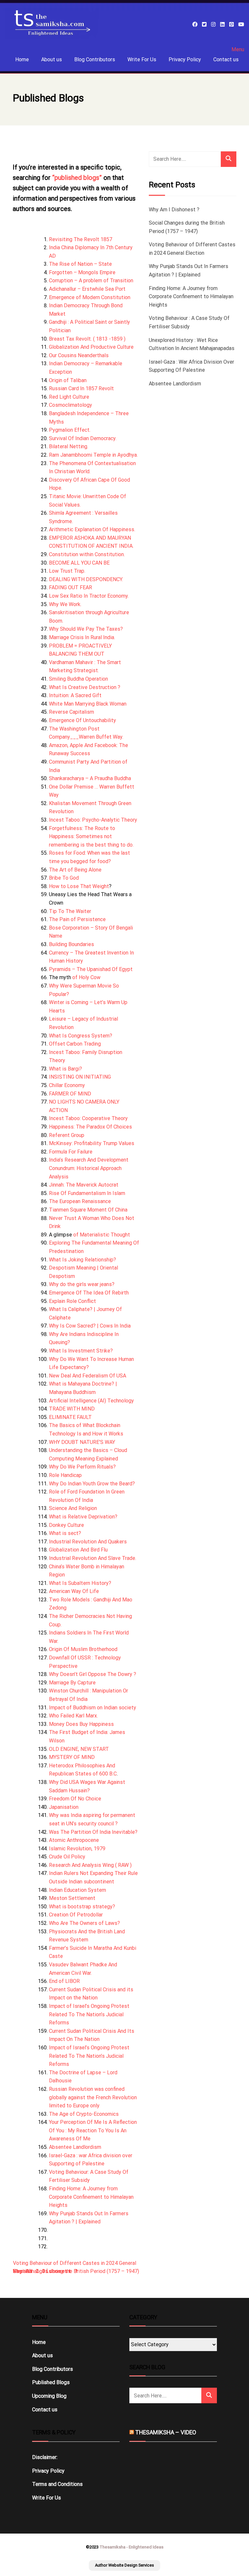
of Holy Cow (86, 977)
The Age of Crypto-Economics (84, 2114)
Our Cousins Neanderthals (79, 355)
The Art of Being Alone (75, 870)
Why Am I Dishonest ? (174, 210)
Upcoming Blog (49, 2396)
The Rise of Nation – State (80, 264)
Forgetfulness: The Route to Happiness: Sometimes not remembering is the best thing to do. (91, 837)
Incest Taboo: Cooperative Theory (88, 1118)
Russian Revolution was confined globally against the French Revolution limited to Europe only (93, 2097)
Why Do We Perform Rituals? (82, 1467)
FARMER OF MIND (70, 1094)
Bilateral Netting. (69, 446)
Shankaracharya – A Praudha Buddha (90, 778)
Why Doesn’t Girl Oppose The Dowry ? (93, 1674)
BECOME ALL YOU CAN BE (79, 563)
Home (22, 59)
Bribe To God (64, 878)
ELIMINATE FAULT (70, 1417)
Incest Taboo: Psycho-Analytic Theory (93, 820)
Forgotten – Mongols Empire (82, 272)
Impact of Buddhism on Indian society (93, 1708)
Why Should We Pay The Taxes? (86, 629)
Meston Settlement (72, 1898)
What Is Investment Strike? (81, 1351)
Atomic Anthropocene (74, 1840)
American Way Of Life (74, 1591)
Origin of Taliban (68, 380)
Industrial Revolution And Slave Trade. (93, 1558)
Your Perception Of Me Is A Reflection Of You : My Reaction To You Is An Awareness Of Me (93, 2130)
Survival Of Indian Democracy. (83, 438)
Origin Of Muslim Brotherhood (83, 1649)
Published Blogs (51, 2382)
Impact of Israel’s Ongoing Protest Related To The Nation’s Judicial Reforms (89, 2014)
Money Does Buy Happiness (81, 1724)
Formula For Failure (71, 1152)
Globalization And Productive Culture (91, 347)
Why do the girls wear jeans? (82, 1284)
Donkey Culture (66, 1525)
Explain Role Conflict (72, 1301)
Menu (238, 50)
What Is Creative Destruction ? (85, 687)
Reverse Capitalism (71, 712)
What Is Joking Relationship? (83, 1260)
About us (52, 59)
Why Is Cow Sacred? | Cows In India (90, 1326)
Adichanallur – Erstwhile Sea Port (87, 289)
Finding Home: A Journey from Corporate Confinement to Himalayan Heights (91, 2197)
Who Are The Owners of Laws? (84, 1923)
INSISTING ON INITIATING (80, 1077)
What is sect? (65, 1533)
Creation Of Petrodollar (76, 1915)
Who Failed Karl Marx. (73, 1716)
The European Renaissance (80, 1201)
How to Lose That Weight (79, 886)
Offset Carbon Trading (75, 1044)
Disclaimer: (45, 2457)
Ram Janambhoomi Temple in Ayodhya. (93, 455)
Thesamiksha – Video (166, 2432)
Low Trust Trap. (67, 571)
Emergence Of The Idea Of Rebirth (89, 1293)
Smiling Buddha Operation (78, 679)
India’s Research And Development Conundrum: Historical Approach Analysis (89, 1168)
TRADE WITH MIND (72, 1409)
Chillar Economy (67, 1085)
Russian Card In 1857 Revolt (81, 388)
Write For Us (142, 59)
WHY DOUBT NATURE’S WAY (82, 1442)
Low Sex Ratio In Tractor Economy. (89, 596)
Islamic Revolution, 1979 (77, 1849)
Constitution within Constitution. (87, 554)
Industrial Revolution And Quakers (88, 1542)
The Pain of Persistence (77, 919)
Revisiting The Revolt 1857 (81, 239)
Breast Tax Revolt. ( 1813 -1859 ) (87, 339)
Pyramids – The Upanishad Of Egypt (91, 969)
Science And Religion (73, 1508)
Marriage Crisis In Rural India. (82, 637)
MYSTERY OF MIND (72, 1757)
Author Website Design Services (124, 2565)
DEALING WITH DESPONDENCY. (86, 579)
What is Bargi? (65, 1069)
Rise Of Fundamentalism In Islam (87, 1193)
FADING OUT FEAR (71, 587)
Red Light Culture (69, 397)
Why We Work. (65, 604)
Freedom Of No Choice (75, 1799)
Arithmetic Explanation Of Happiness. (92, 529)
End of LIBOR (64, 1981)
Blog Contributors (95, 59)
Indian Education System (77, 1890)
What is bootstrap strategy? (82, 1907)
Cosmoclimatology (71, 405)
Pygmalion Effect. (70, 430)
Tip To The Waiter (70, 911)
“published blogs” (77, 178)
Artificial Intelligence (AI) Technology (91, 1401)
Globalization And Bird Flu (78, 1550)
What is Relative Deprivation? (83, 1517)
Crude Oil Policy (67, 1857)
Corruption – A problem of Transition (91, 281)
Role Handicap (65, 1475)
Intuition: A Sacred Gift (75, 695)
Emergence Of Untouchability (83, 720)
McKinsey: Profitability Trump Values (92, 1143)
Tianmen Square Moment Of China (88, 1210)
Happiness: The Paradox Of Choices (90, 1127)
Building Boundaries (71, 944)
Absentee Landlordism (75, 2147)
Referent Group (67, 1135)
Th (52, 729)
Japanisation (64, 1807)
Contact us (226, 59)
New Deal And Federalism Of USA (88, 1376)
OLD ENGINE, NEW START (79, 1749)
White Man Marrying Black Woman (88, 704)
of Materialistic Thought (101, 1235)
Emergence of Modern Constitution (90, 297)
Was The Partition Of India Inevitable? (93, 1832)
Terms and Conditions (57, 2484)
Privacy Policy (185, 59)
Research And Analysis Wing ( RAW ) (90, 1865)
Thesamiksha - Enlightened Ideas (131, 2547)
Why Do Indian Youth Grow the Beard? (92, 1484)
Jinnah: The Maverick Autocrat (84, 1185)
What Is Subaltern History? (80, 1583)
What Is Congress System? (81, 1036)
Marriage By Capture (72, 1683)
